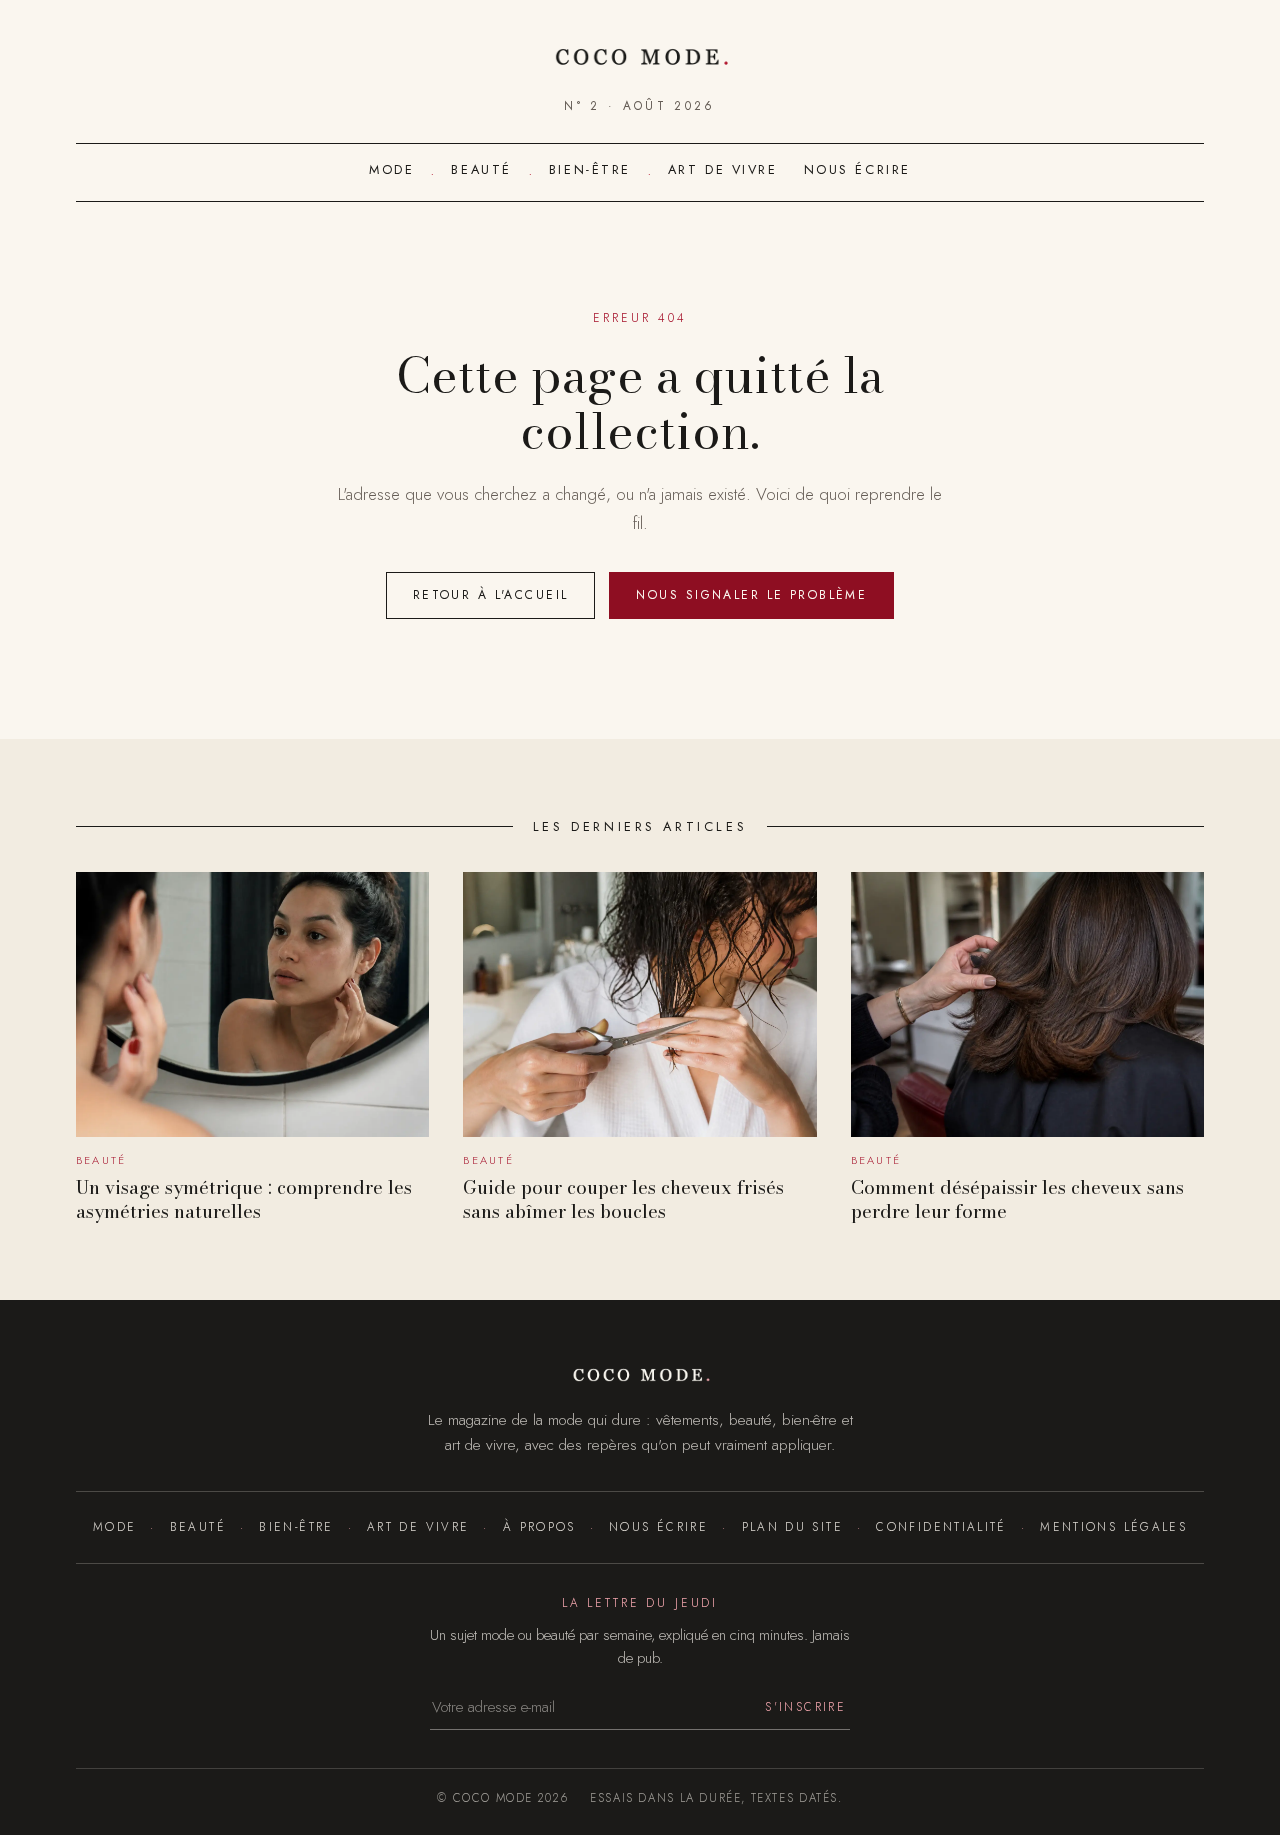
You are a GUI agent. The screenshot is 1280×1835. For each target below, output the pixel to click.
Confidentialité (941, 1526)
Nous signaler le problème (751, 595)
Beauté (481, 169)
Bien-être (590, 169)
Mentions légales (1113, 1526)
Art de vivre (723, 169)
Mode (391, 169)
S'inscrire (805, 1706)
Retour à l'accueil (491, 595)
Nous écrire (857, 169)
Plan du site (792, 1526)
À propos (539, 1526)
